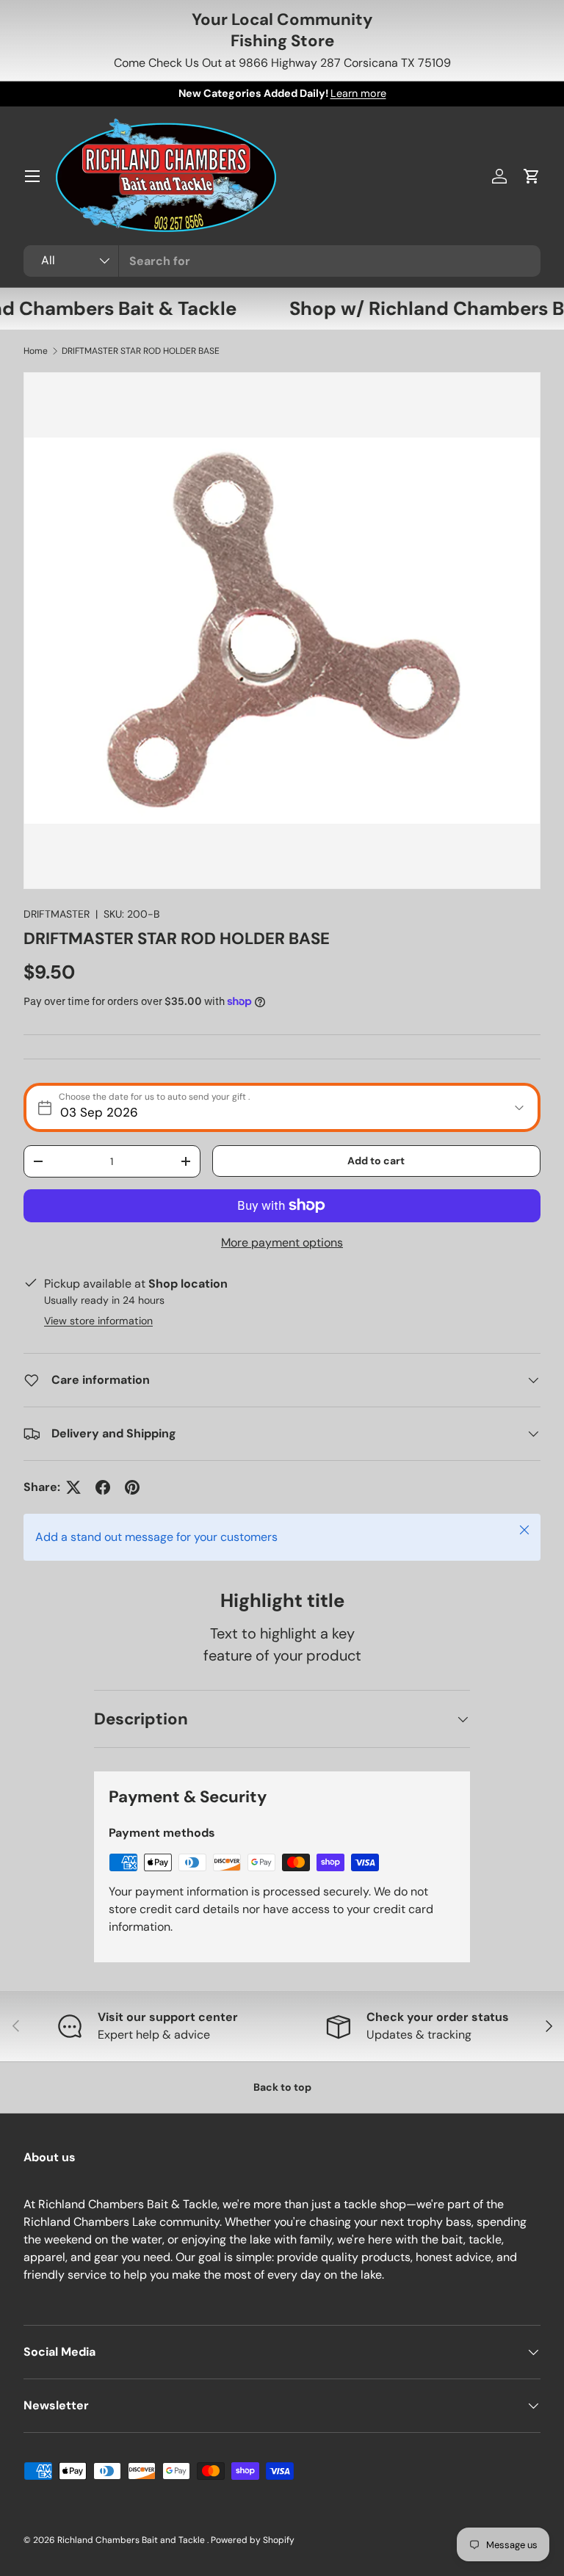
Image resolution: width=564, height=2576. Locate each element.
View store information (98, 1321)
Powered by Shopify (253, 2540)
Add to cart (376, 1161)
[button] (532, 176)
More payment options (282, 1242)
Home (36, 351)
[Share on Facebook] (103, 1487)
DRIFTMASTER (57, 914)
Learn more (358, 93)
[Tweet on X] (73, 1487)
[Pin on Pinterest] (132, 1487)
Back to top (282, 2087)
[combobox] (282, 261)
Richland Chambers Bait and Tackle (132, 2540)
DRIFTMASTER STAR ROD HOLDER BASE (141, 351)
